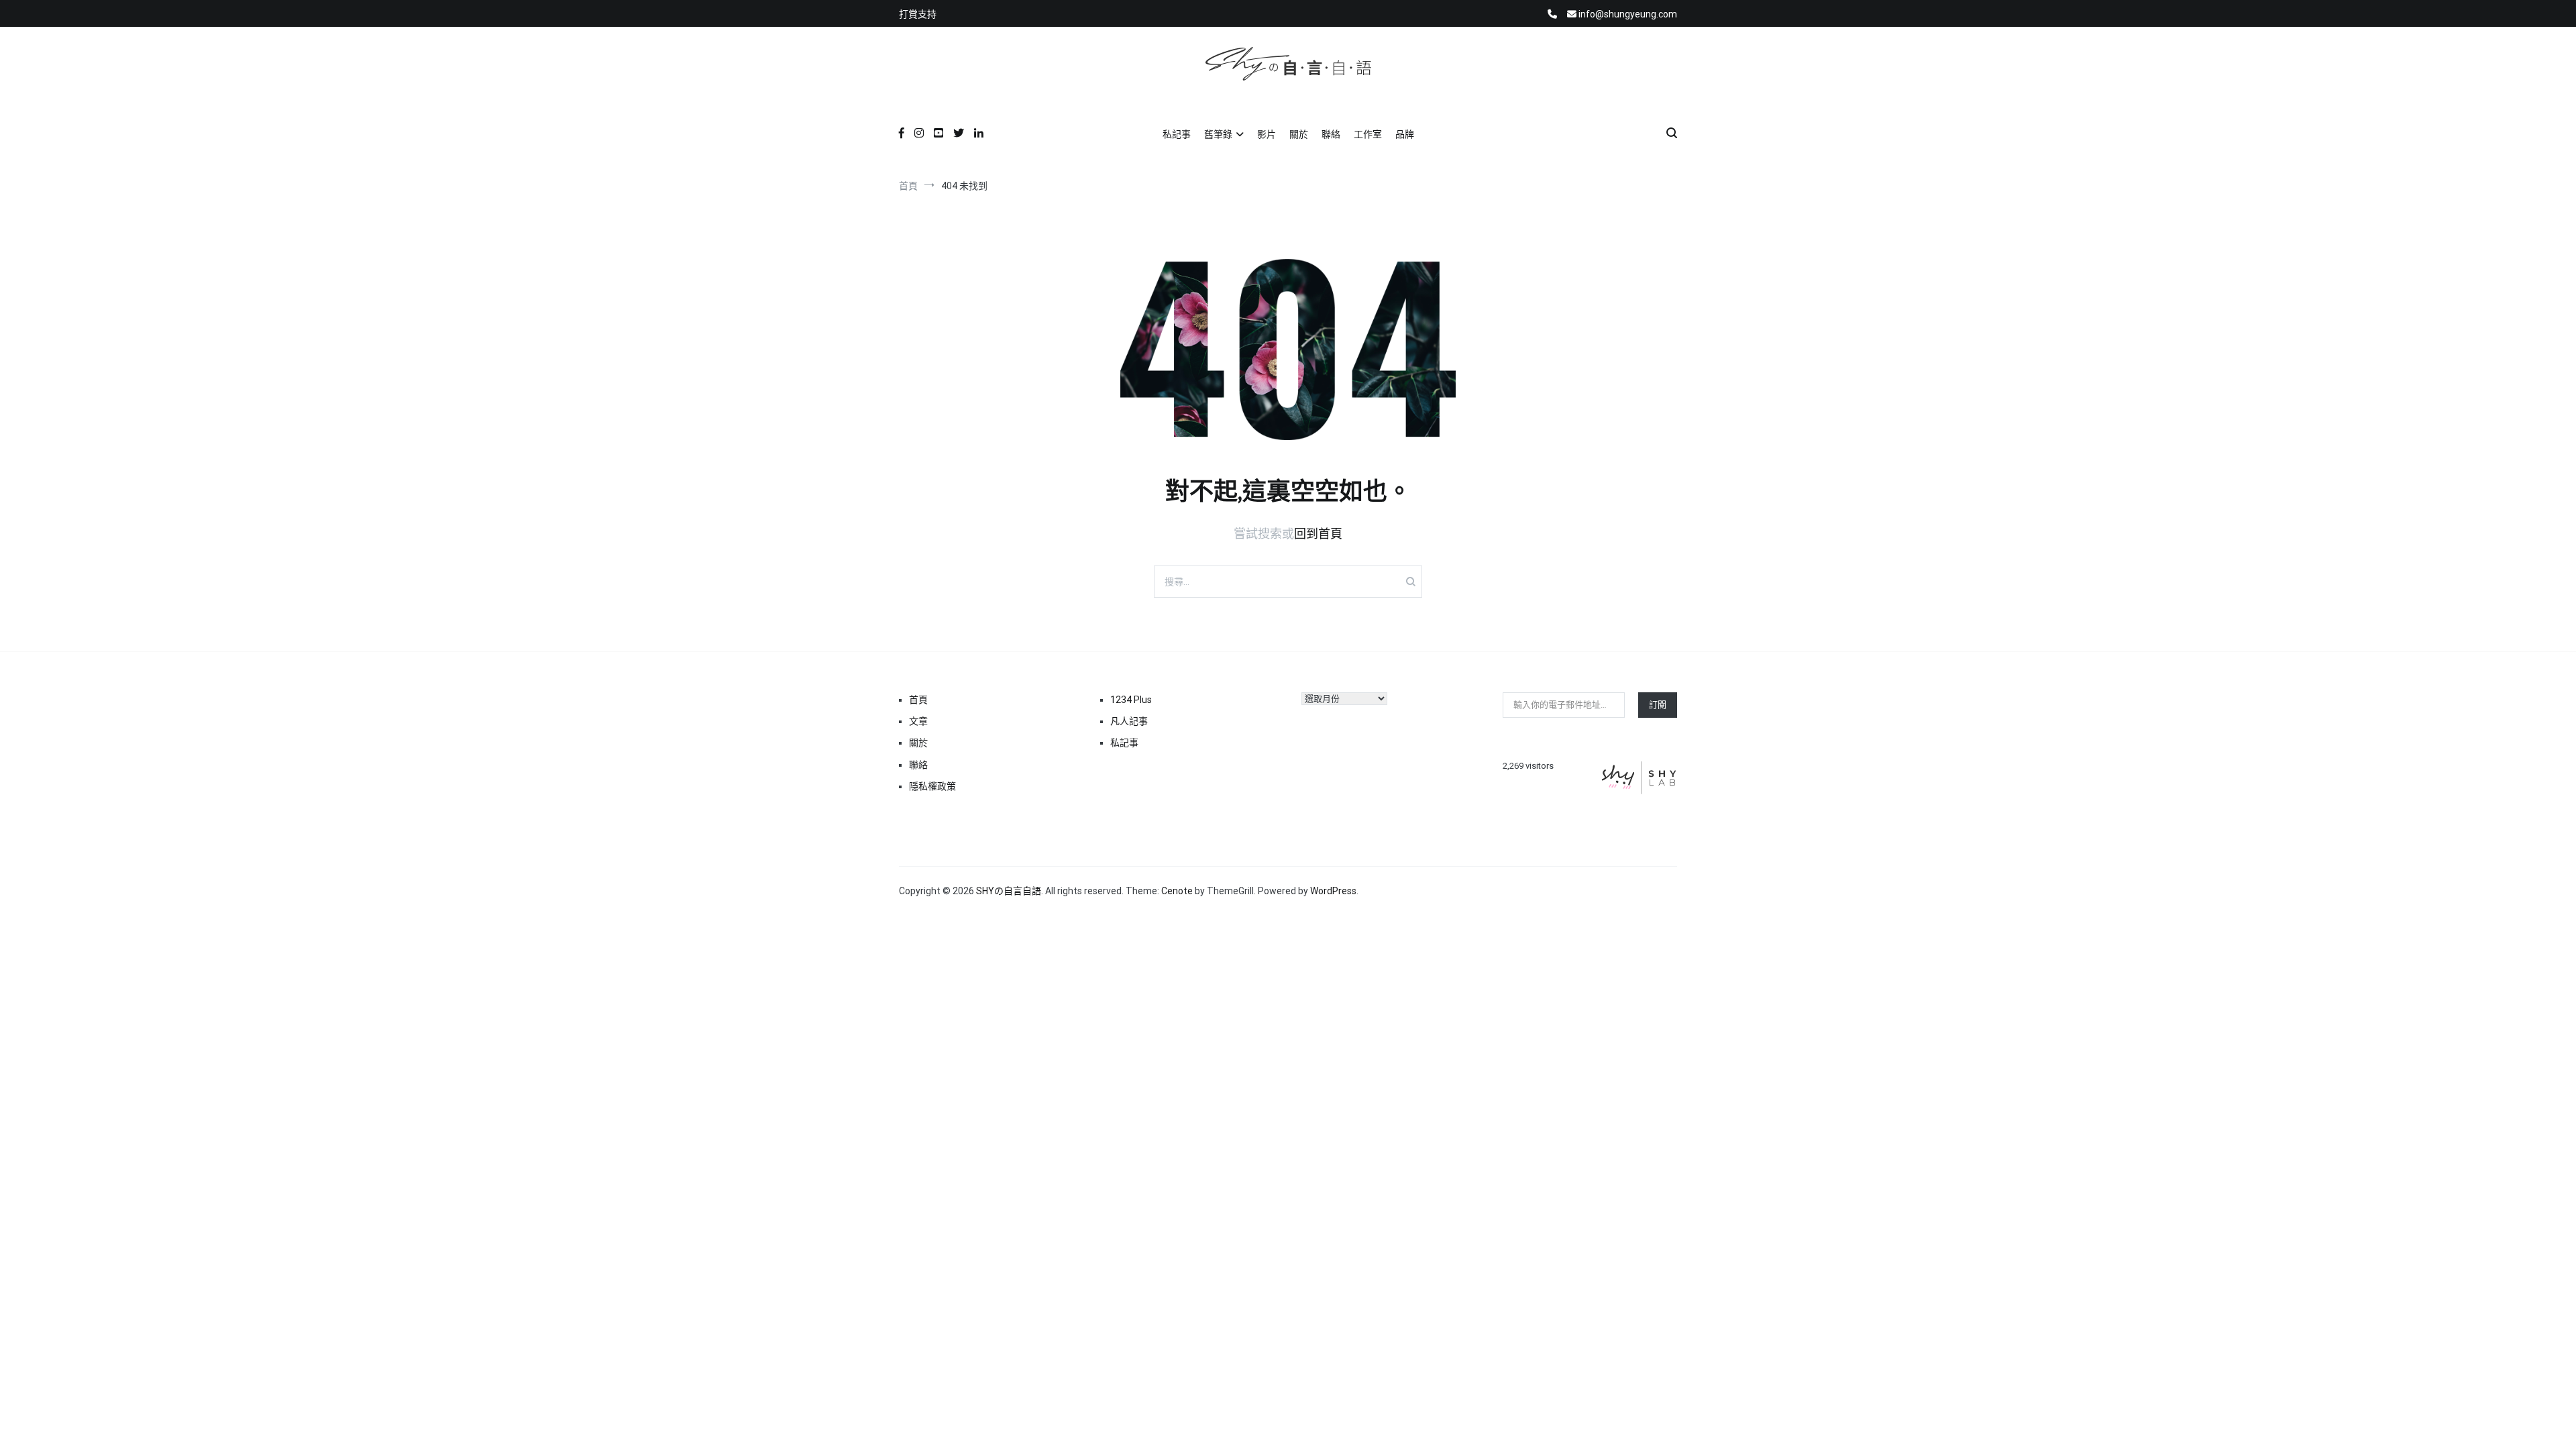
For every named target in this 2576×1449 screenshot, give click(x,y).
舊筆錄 (1218, 134)
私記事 (1177, 134)
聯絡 (1331, 134)
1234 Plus (1131, 700)
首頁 (918, 700)
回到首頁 (1318, 534)
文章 (918, 721)
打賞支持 (918, 14)
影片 (1267, 134)
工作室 (1368, 134)
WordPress (1333, 891)
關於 (1299, 134)
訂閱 (1658, 705)
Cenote (1177, 891)
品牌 (1405, 134)
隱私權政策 (932, 786)
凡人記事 (1129, 721)
